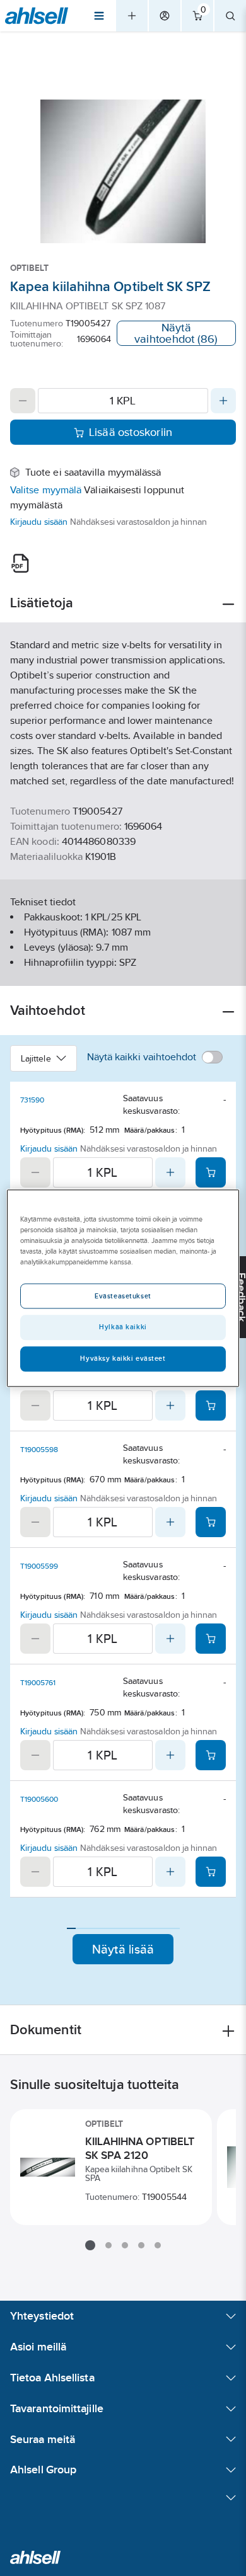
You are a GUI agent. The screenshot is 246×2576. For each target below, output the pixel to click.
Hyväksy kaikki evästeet (123, 1358)
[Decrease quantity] (23, 401)
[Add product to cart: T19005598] (211, 1522)
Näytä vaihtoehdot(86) (176, 333)
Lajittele (36, 1058)
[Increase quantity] (223, 401)
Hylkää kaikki (123, 1327)
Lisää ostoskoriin (131, 432)
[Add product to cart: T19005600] (211, 1872)
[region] (123, 1288)
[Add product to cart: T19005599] (211, 1639)
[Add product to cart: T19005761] (211, 1755)
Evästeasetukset (123, 1296)
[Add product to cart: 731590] (211, 1172)
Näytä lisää (123, 1949)
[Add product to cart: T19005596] (211, 1405)
